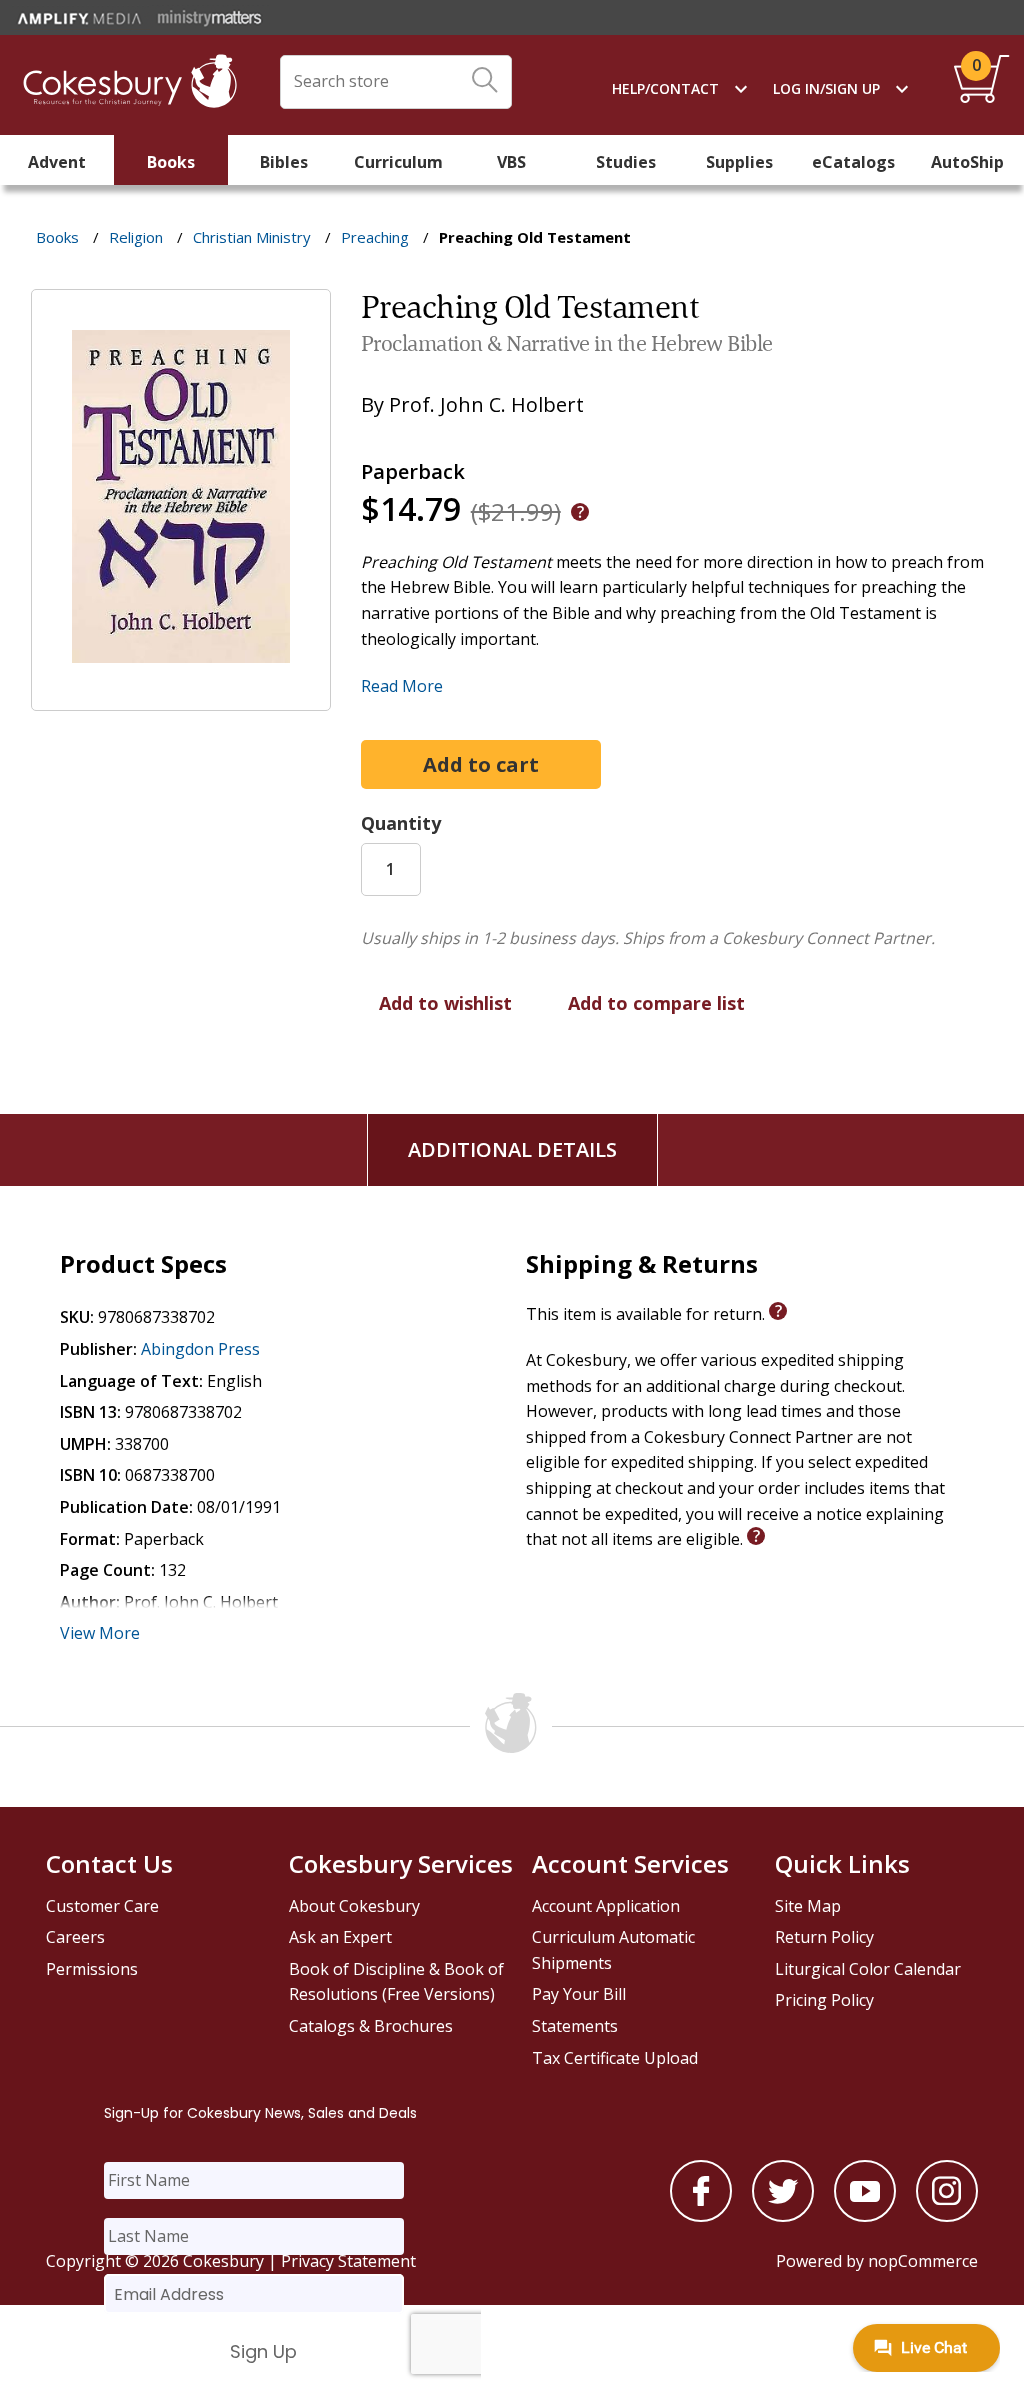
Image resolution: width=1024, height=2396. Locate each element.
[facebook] (701, 2216)
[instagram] (947, 2216)
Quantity (401, 823)
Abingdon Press (200, 1349)
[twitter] (783, 2216)
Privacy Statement (348, 2261)
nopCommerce (923, 2261)
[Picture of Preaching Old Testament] (181, 697)
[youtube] (865, 2216)
